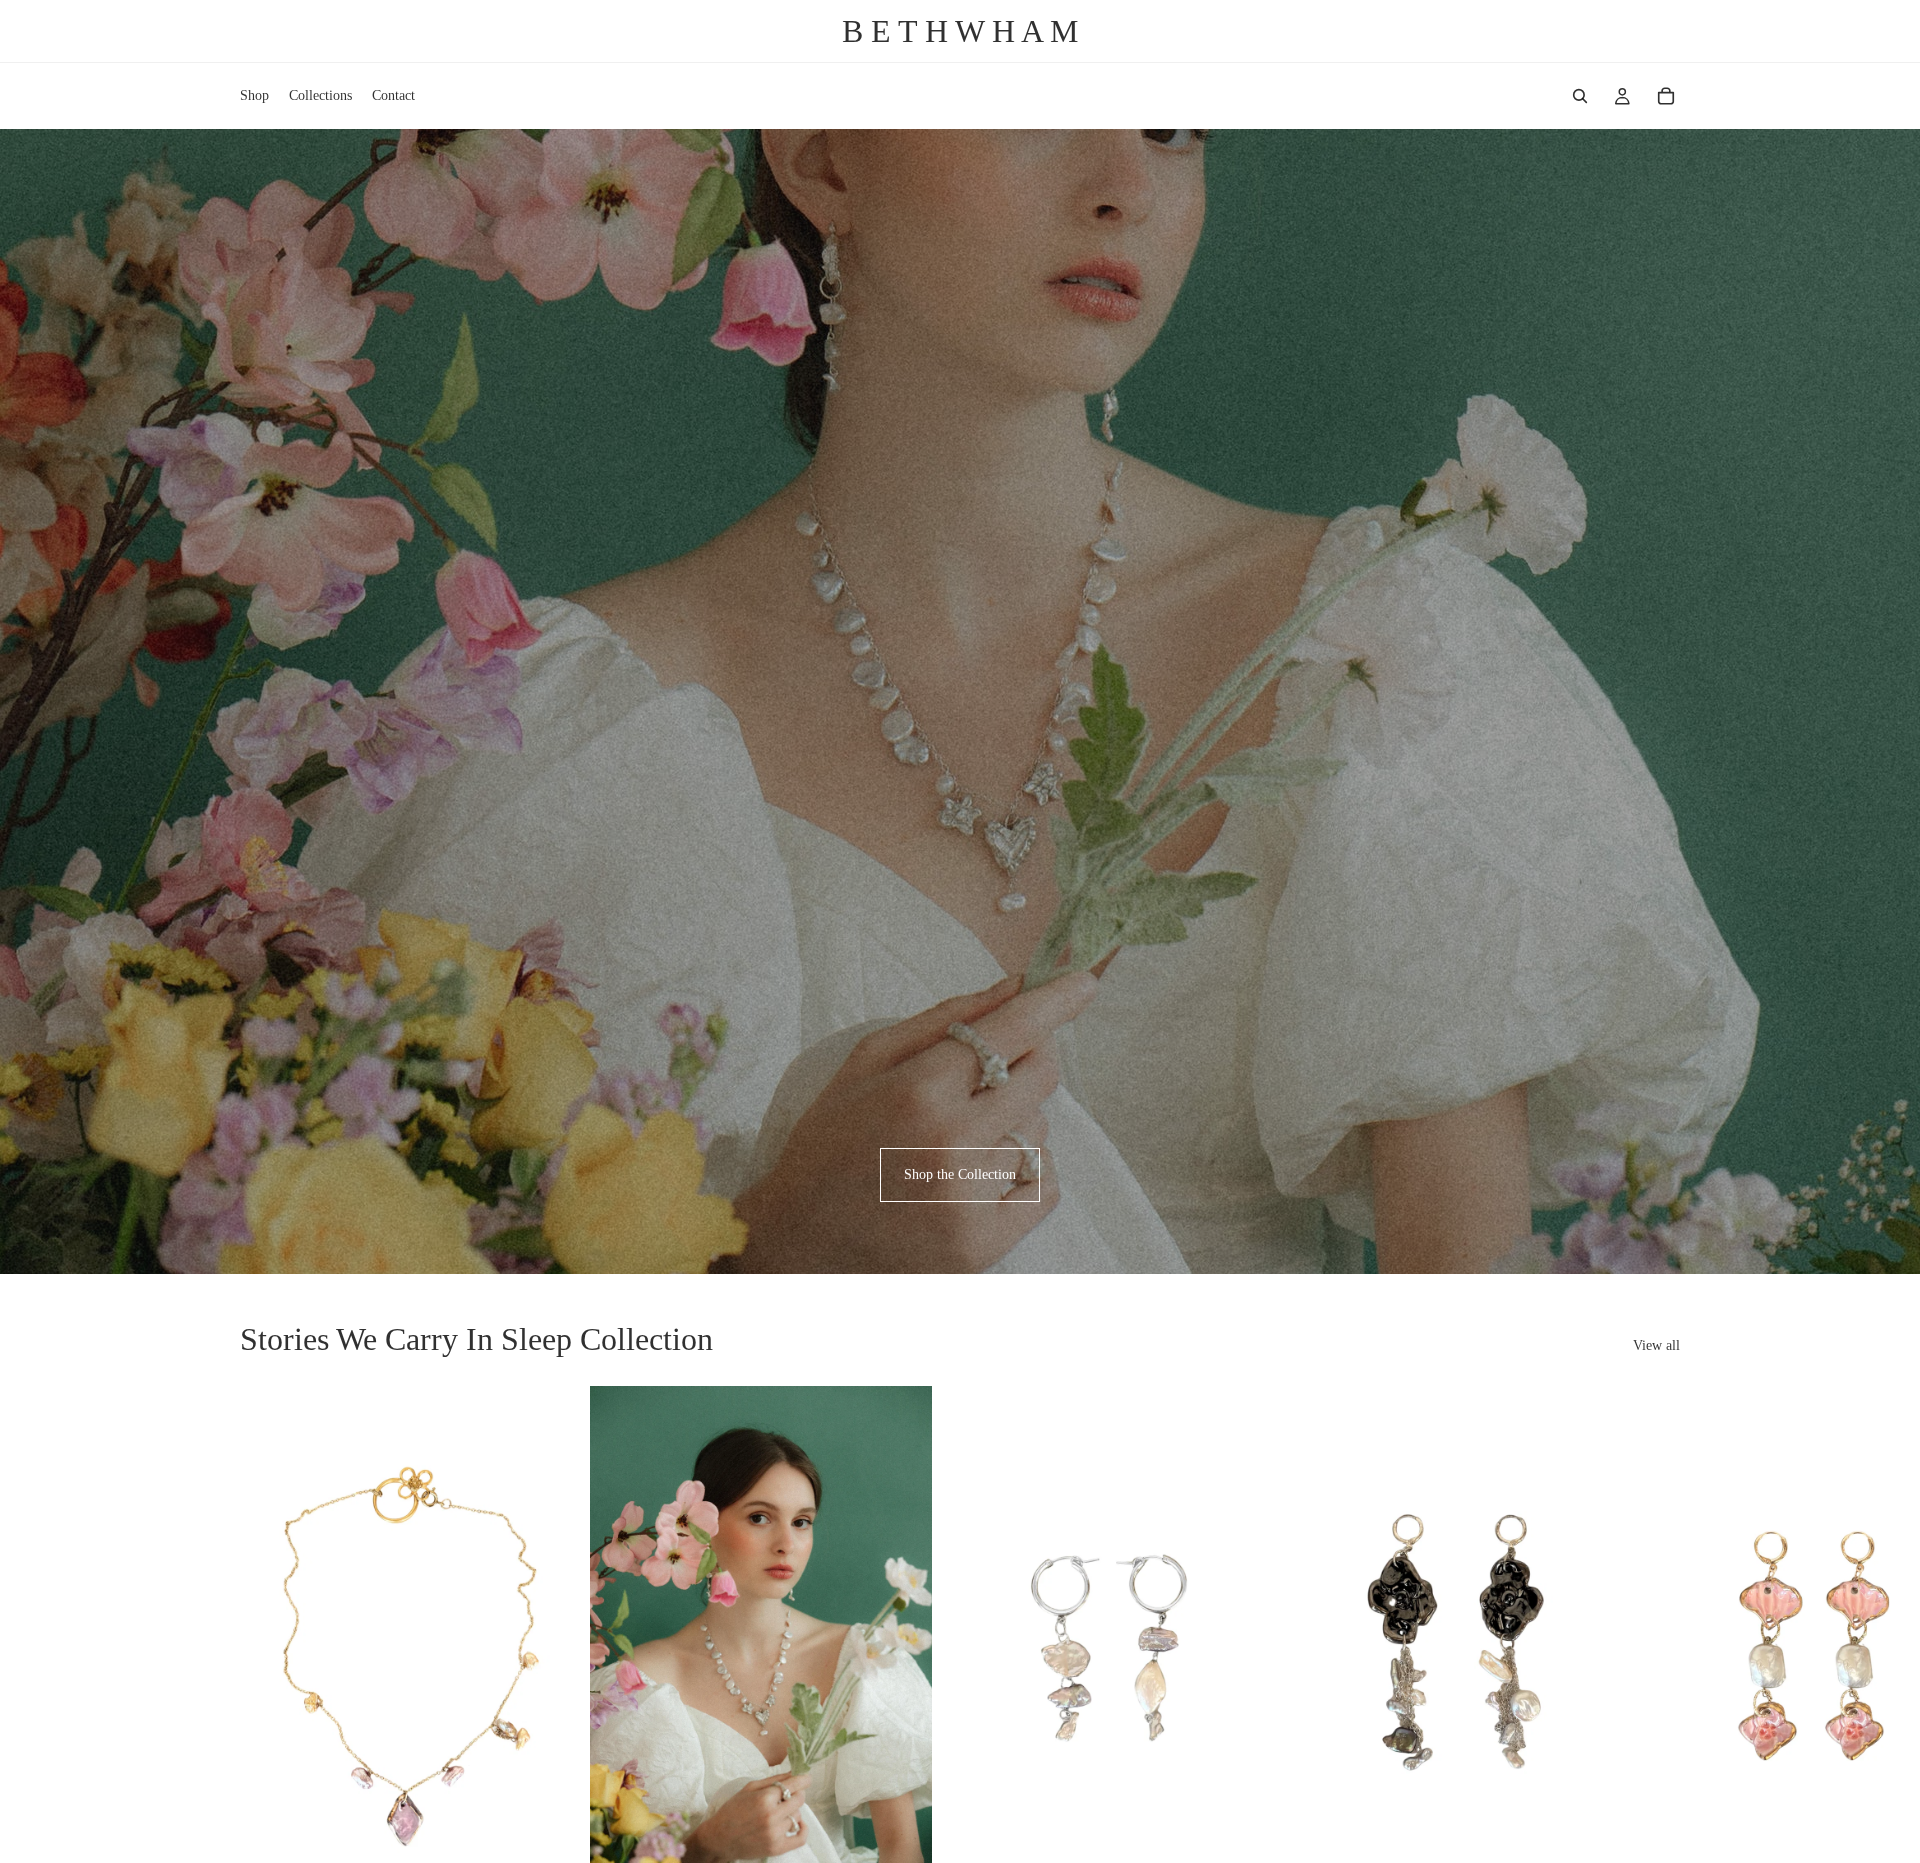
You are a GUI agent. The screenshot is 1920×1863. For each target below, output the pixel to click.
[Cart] (1666, 96)
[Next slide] (1658, 1667)
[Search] (1580, 96)
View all (1656, 1345)
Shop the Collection (960, 1174)
